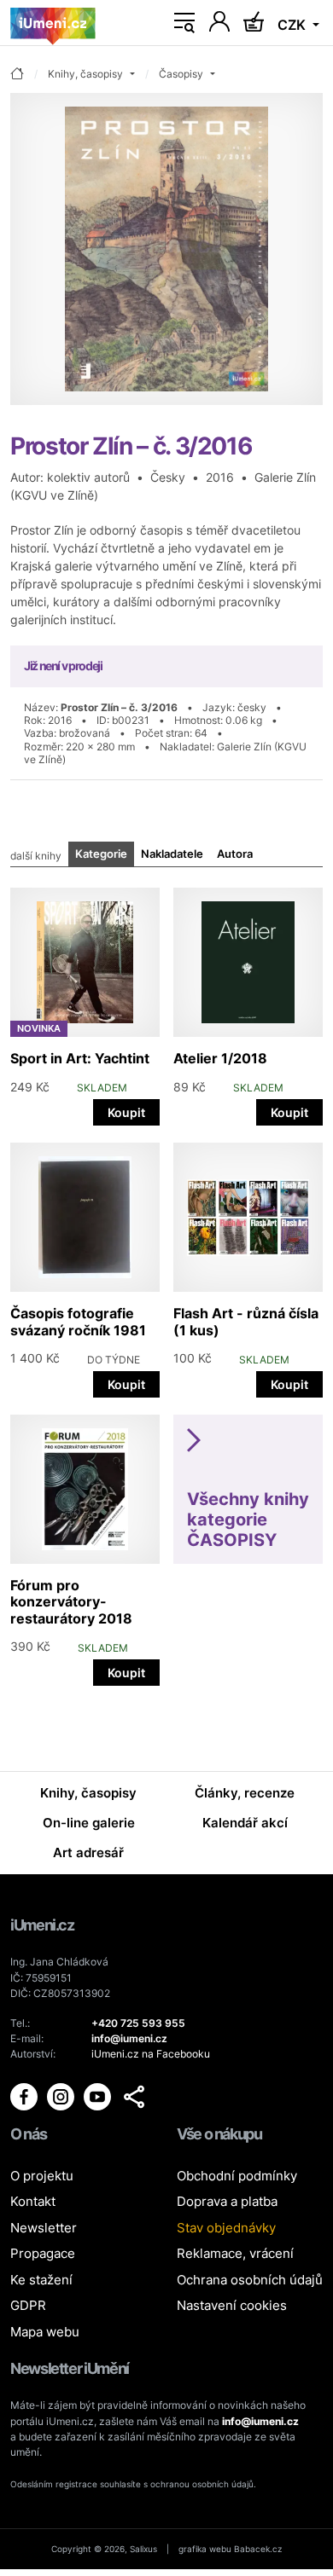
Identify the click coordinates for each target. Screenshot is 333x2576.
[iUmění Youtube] (99, 2096)
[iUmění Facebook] (25, 2096)
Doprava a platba (227, 2201)
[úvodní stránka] (17, 75)
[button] (134, 2097)
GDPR (28, 2305)
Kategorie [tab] (101, 854)
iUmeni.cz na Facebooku (151, 2054)
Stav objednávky (226, 2228)
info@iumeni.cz (260, 2421)
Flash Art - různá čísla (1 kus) (246, 1321)
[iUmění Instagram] (62, 2096)
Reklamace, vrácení (235, 2253)
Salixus (143, 2549)
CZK (293, 25)
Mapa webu (45, 2332)
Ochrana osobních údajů (250, 2280)
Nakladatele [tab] (172, 854)
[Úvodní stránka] (53, 23)
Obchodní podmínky (237, 2176)
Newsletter (44, 2228)
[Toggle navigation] (184, 23)
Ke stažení (41, 2280)
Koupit (126, 1112)
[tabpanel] (166, 1282)
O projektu (42, 2176)
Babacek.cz (258, 2549)
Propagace (43, 2253)
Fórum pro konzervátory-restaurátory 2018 (71, 1601)
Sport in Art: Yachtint (80, 1058)
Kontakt (33, 2201)
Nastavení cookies (232, 2305)
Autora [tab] (235, 854)
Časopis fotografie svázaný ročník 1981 (78, 1321)
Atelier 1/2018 (220, 1058)
